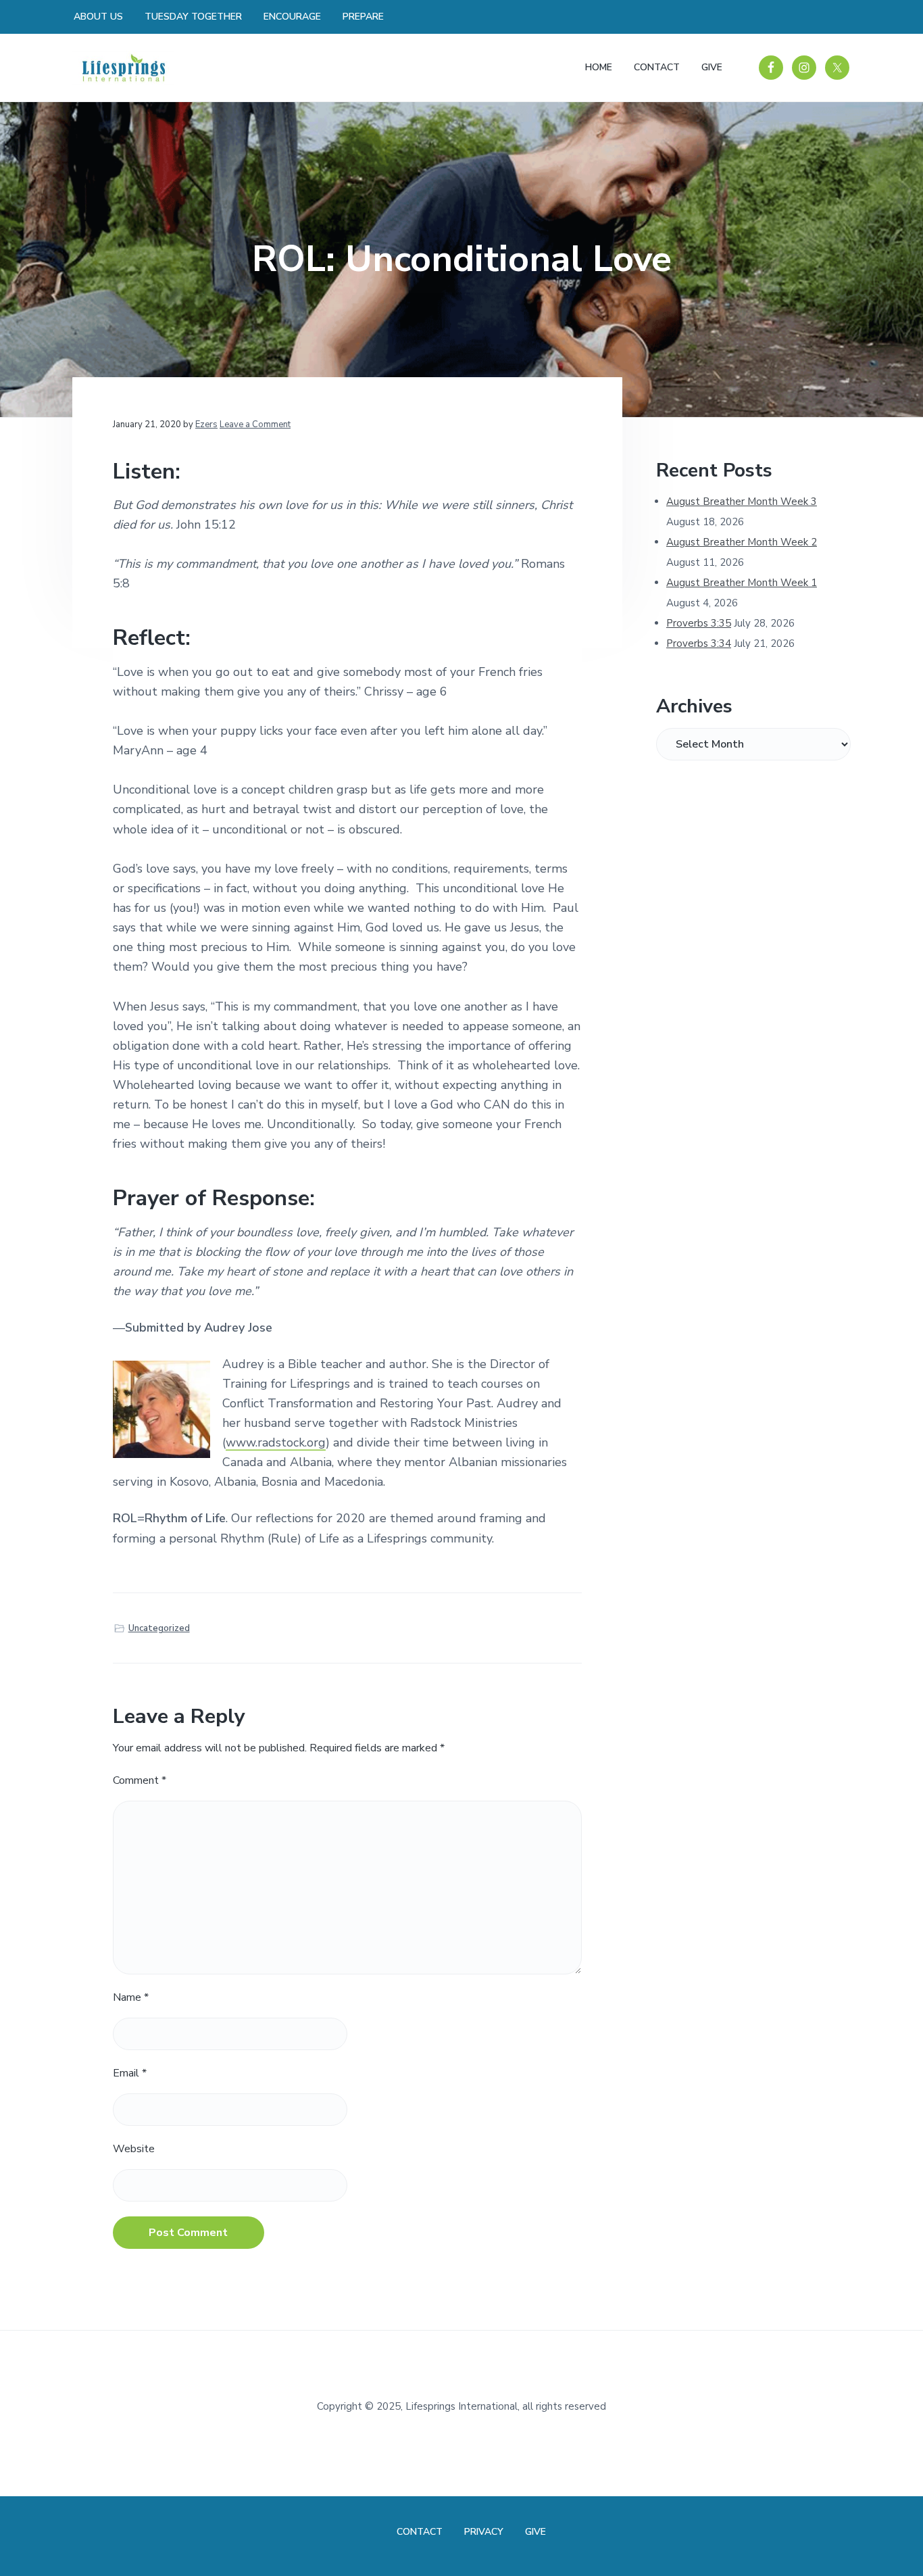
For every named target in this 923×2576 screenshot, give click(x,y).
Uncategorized (159, 1628)
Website (134, 2149)
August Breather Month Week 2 (742, 542)
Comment (140, 1780)
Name (131, 1997)
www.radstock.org (276, 1442)
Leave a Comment (255, 424)
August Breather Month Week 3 (742, 502)
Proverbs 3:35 (699, 623)
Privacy (484, 2532)
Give (535, 2532)
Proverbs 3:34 (699, 643)
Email (130, 2073)
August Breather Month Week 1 (742, 583)
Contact (420, 2532)
